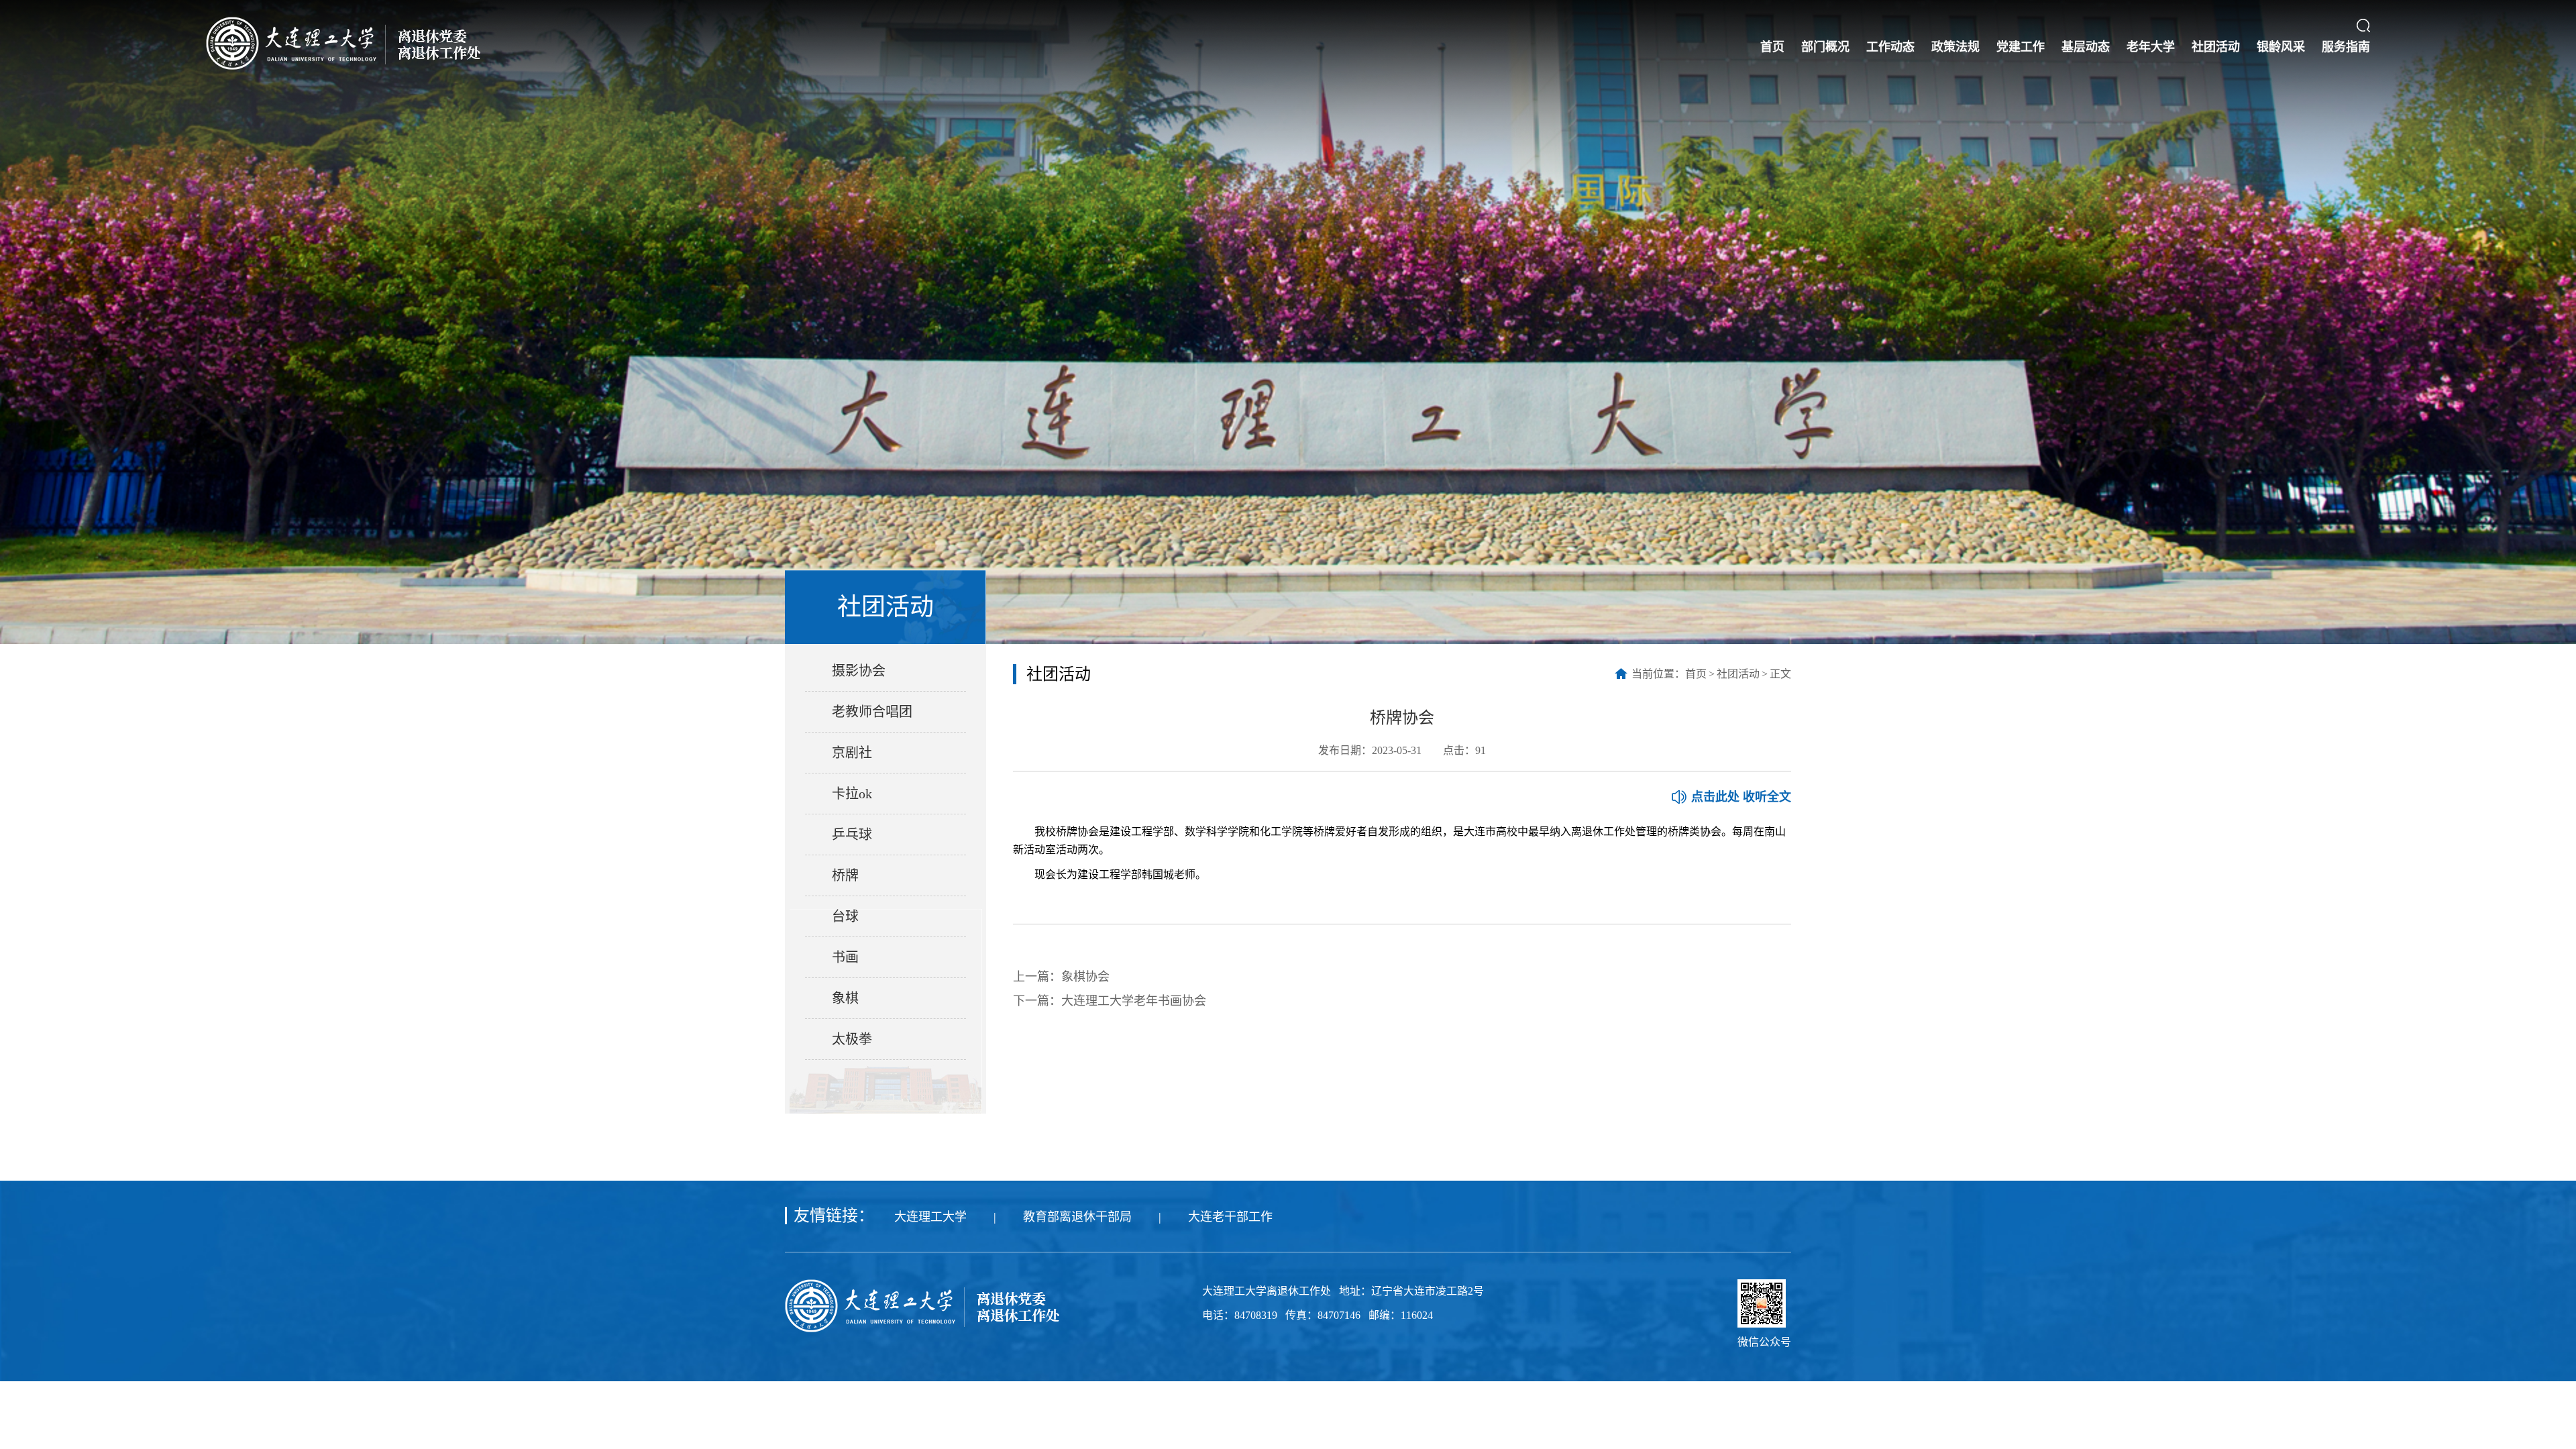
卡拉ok (852, 794)
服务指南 (2346, 47)
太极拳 (852, 1039)
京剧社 (852, 753)
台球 (845, 916)
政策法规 (1955, 47)
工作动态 (1890, 47)
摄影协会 (859, 671)
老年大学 (2151, 47)
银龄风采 (2281, 47)
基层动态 (2086, 47)
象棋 (845, 998)
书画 (845, 957)
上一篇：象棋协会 (1061, 977)
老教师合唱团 (872, 712)
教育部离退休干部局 (1077, 1217)
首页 (1772, 47)
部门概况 (1825, 47)
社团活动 (2216, 47)
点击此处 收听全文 (1741, 797)
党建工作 (2021, 47)
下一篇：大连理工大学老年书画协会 (1110, 1001)
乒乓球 (852, 835)
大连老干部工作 (1230, 1217)
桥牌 (845, 875)
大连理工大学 (930, 1217)
